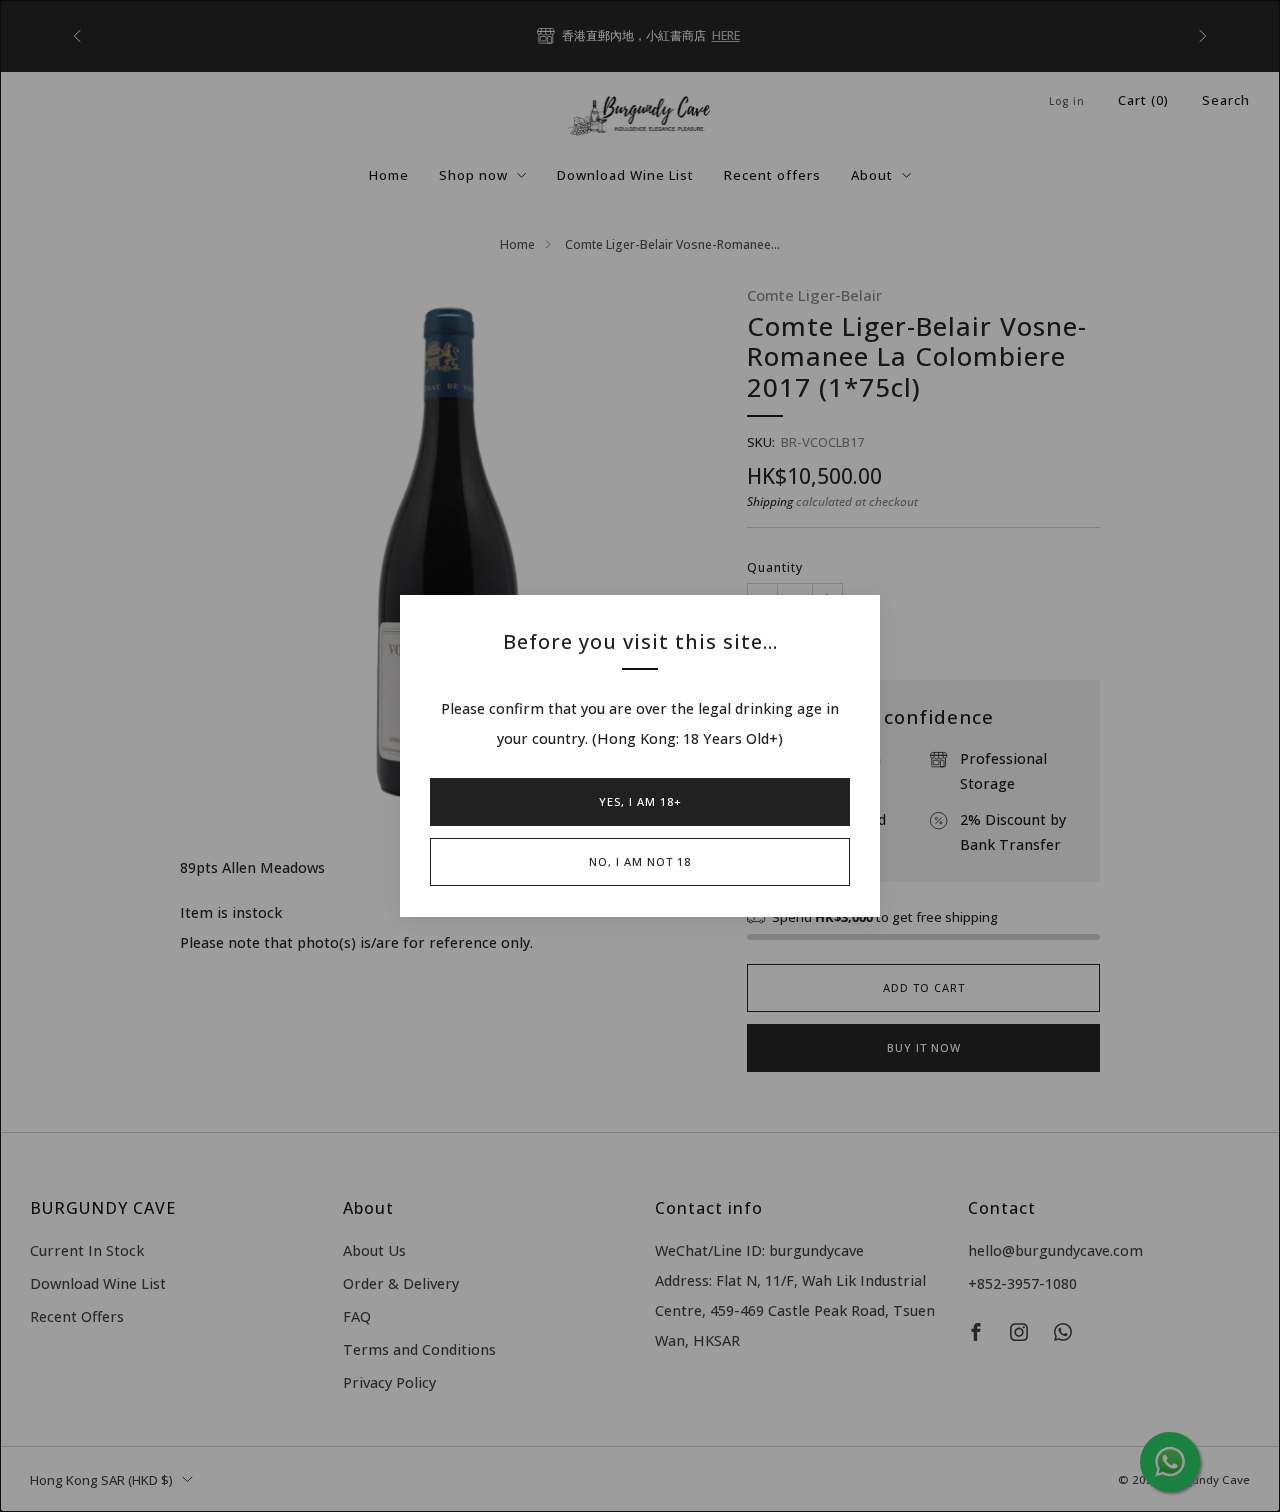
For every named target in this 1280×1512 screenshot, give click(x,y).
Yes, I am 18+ (640, 801)
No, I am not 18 (640, 861)
